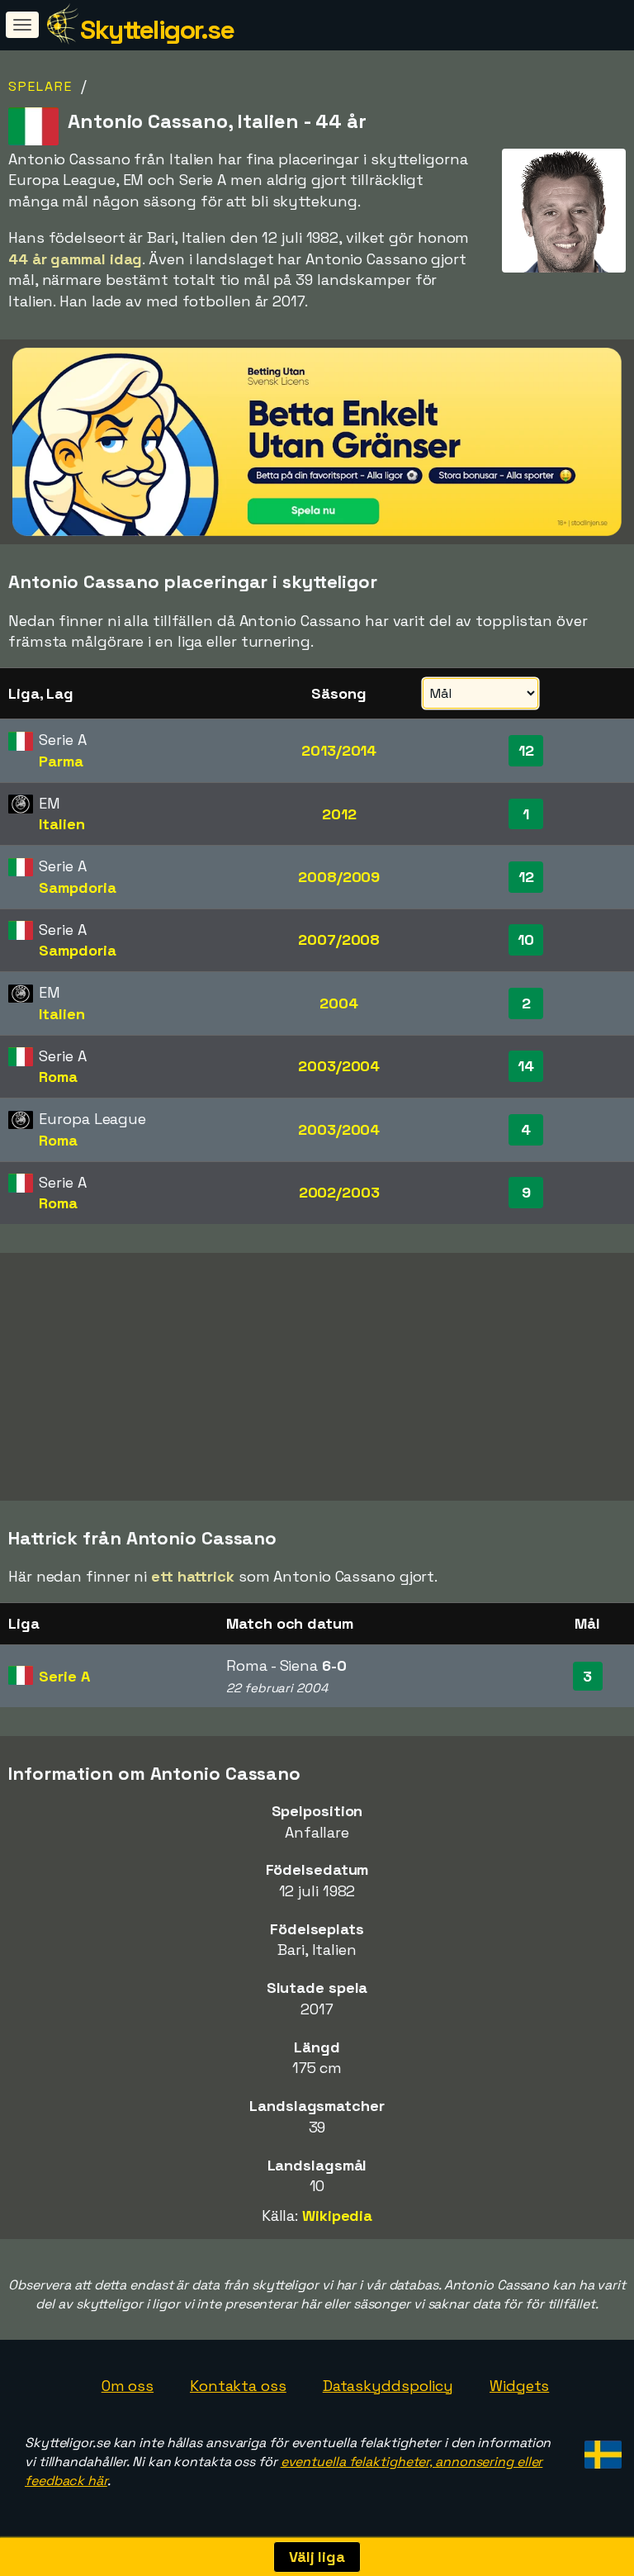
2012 (339, 814)
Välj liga (317, 2557)
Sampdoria (77, 887)
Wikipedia (337, 2215)
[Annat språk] (601, 2449)
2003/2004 (339, 1066)
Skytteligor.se (157, 30)
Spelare (40, 86)
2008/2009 (339, 877)
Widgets (519, 2386)
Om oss (128, 2386)
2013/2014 (339, 750)
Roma (58, 1077)
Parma (61, 761)
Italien (62, 824)
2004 (339, 1003)
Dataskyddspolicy (388, 2386)
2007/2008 (339, 939)
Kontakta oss (238, 2386)
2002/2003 (339, 1192)
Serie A (64, 1676)
